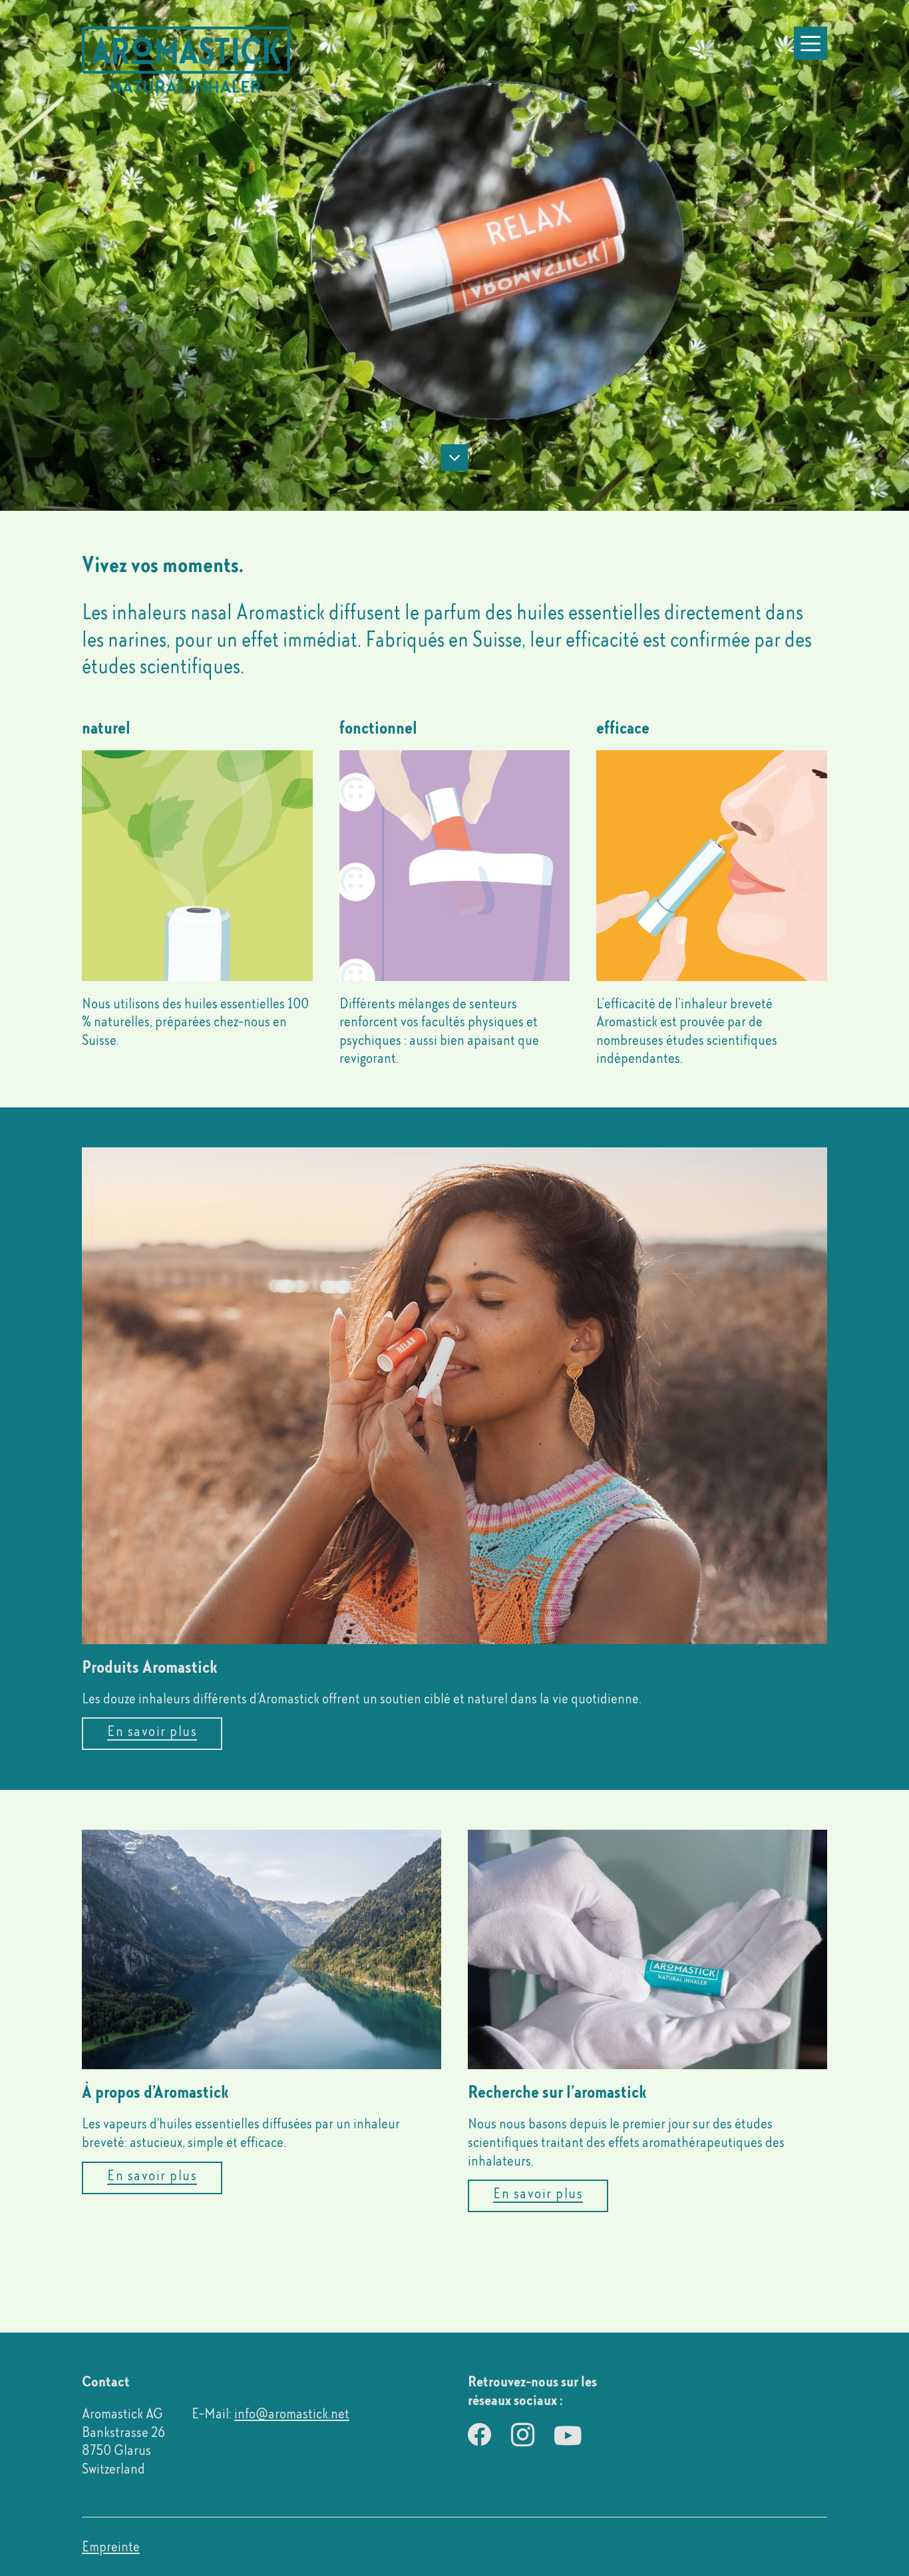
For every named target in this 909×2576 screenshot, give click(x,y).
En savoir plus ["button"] (152, 1731)
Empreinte (111, 2546)
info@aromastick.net (292, 2413)
